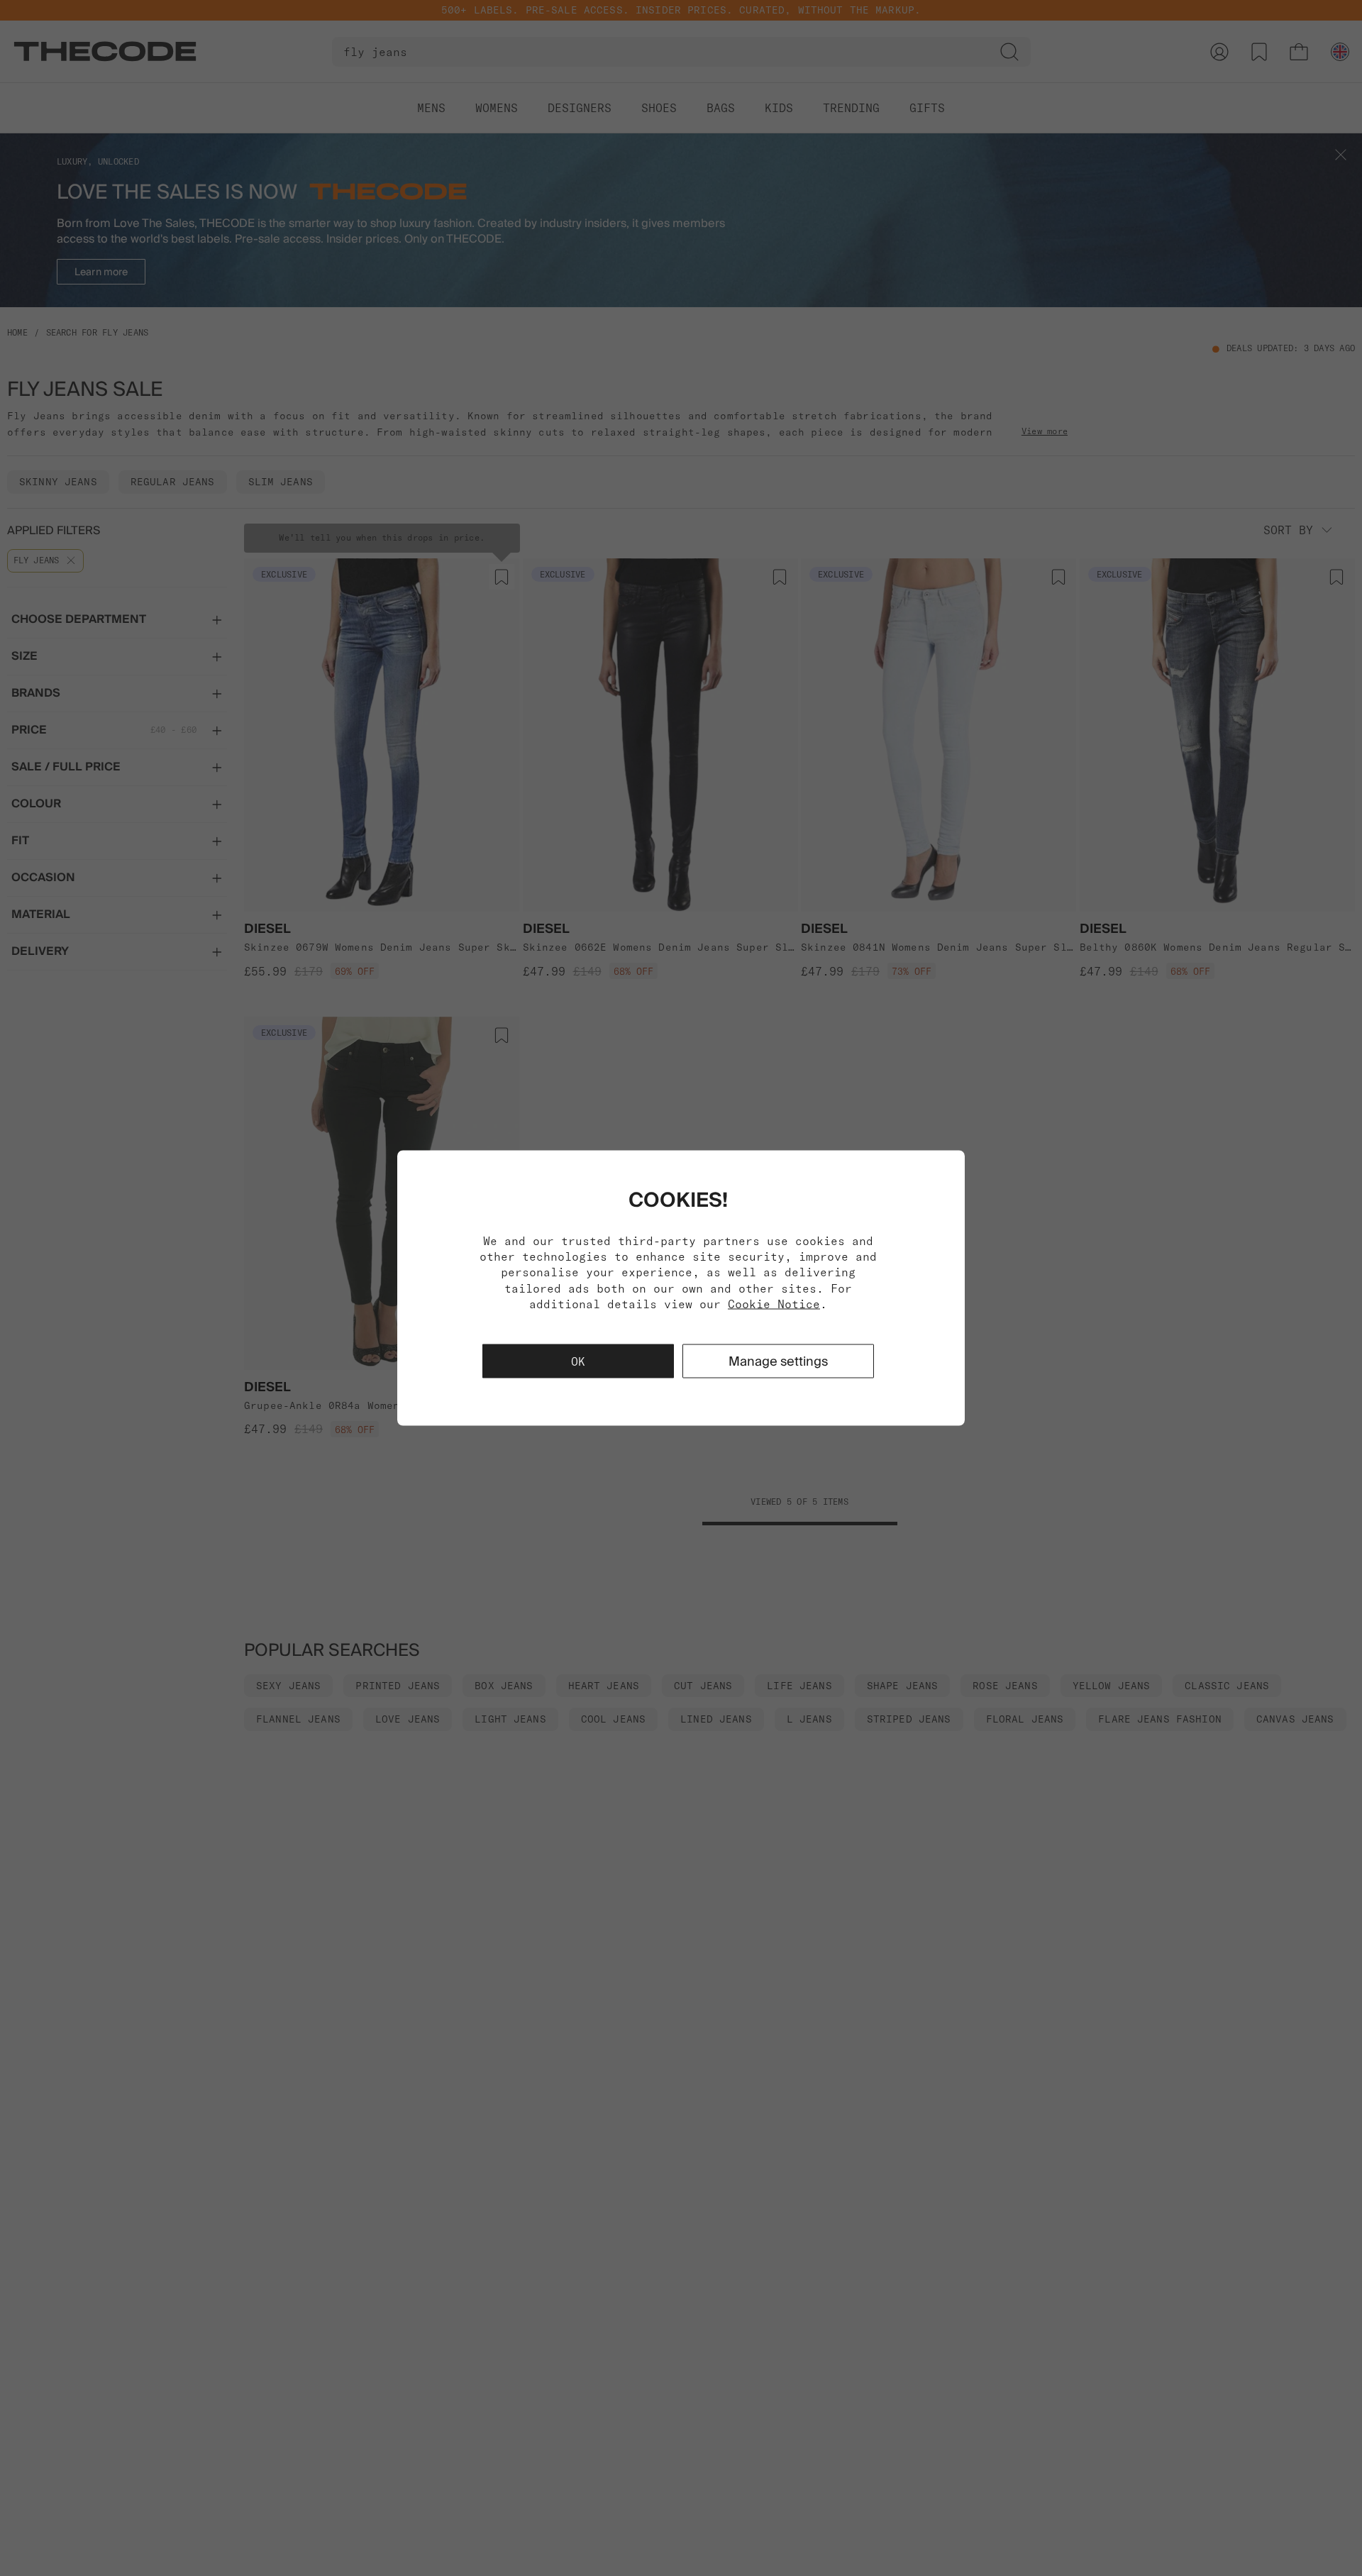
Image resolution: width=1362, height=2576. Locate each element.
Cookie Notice (774, 1304)
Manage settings (778, 1361)
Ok (578, 1361)
